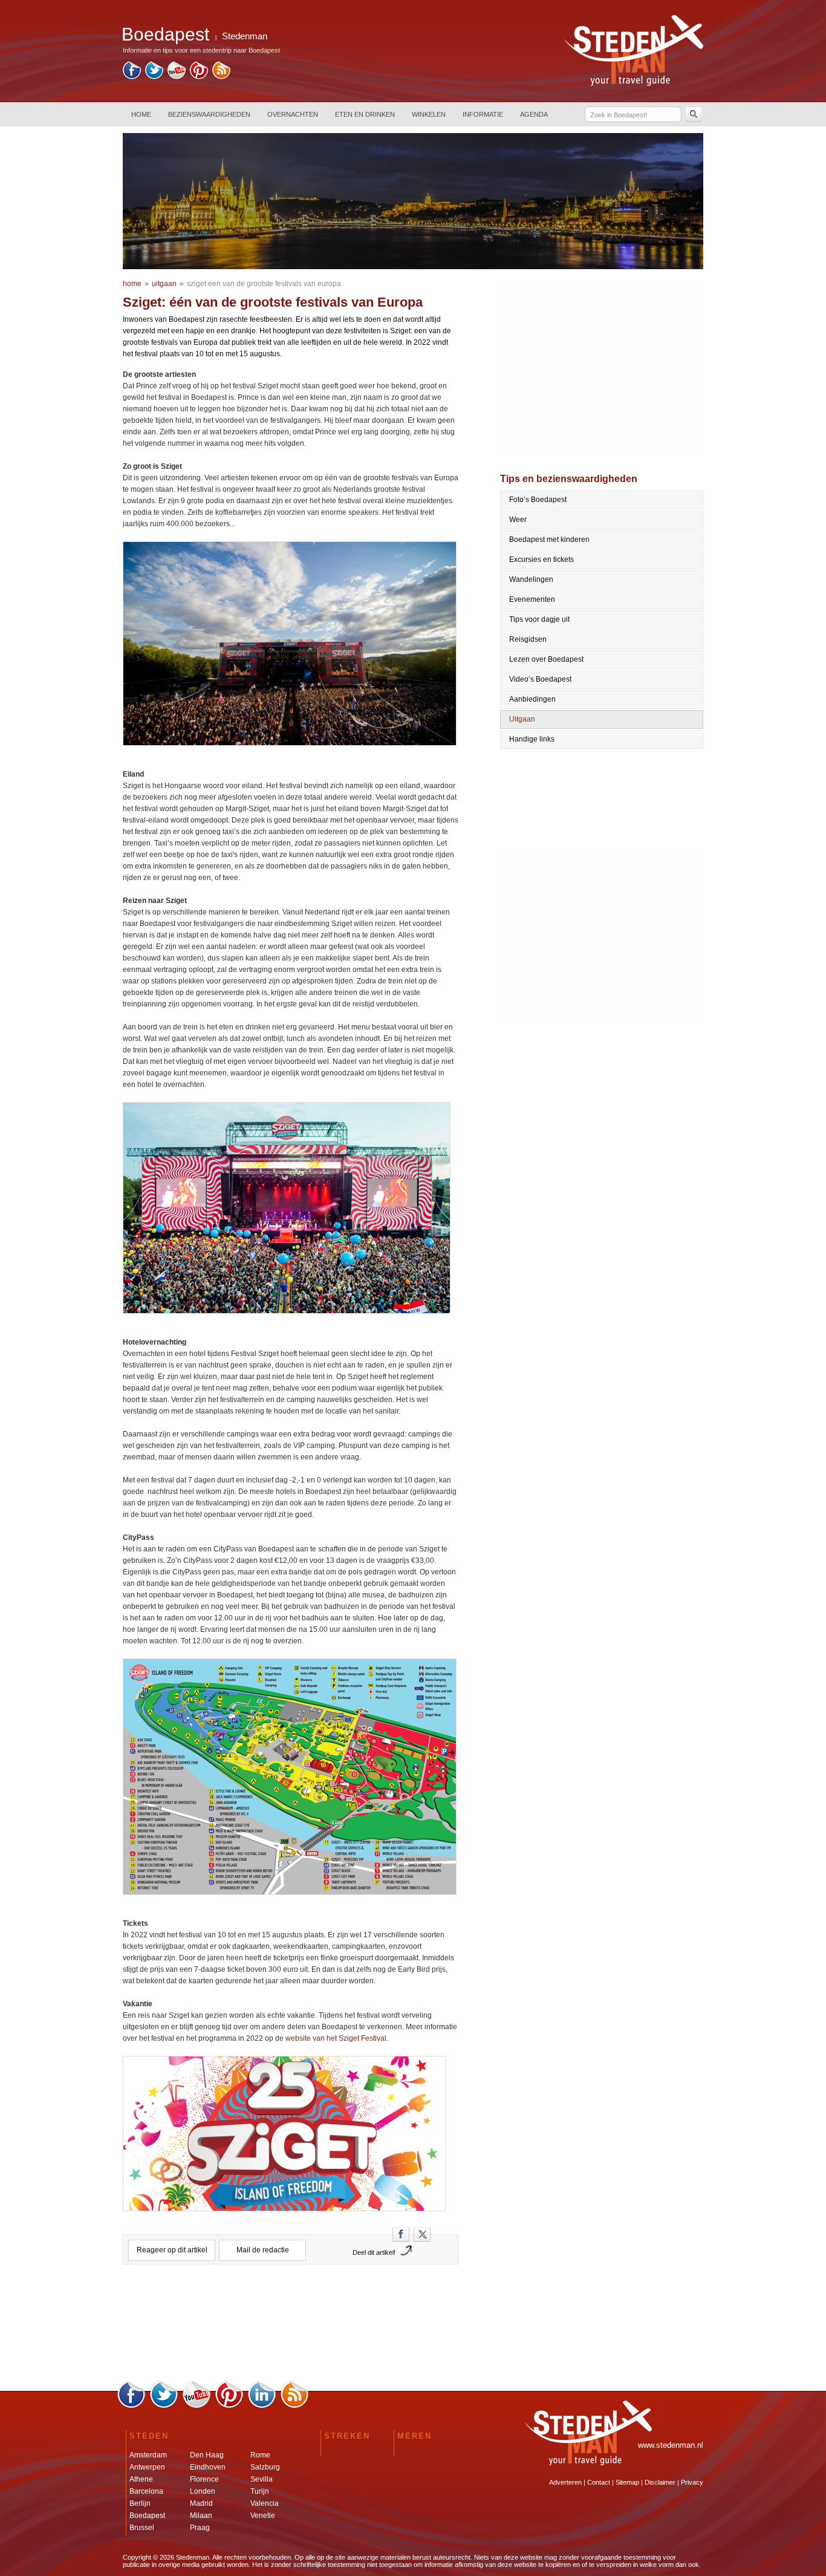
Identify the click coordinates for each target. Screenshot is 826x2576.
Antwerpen (147, 2467)
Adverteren (565, 2482)
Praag (200, 2528)
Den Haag (207, 2455)
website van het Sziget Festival (336, 2038)
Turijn (260, 2491)
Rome (260, 2455)
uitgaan (164, 284)
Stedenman (245, 36)
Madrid (201, 2503)
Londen (203, 2491)
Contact (599, 2482)
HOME (141, 114)
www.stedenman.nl (671, 2445)
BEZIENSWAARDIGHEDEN (209, 114)
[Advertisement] (291, 2327)
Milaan (201, 2516)
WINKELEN (429, 114)
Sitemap (627, 2482)
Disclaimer (660, 2482)
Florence (204, 2479)
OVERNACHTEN (293, 114)
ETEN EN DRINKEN (365, 114)
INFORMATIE (483, 114)
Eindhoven (208, 2467)
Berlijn (140, 2503)
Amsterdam (148, 2455)
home (132, 284)
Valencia (265, 2503)
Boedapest (147, 2516)
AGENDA (534, 114)
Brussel (142, 2528)
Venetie (263, 2516)
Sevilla (262, 2479)
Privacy (692, 2482)
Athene (141, 2479)
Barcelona (146, 2491)
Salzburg (265, 2467)
